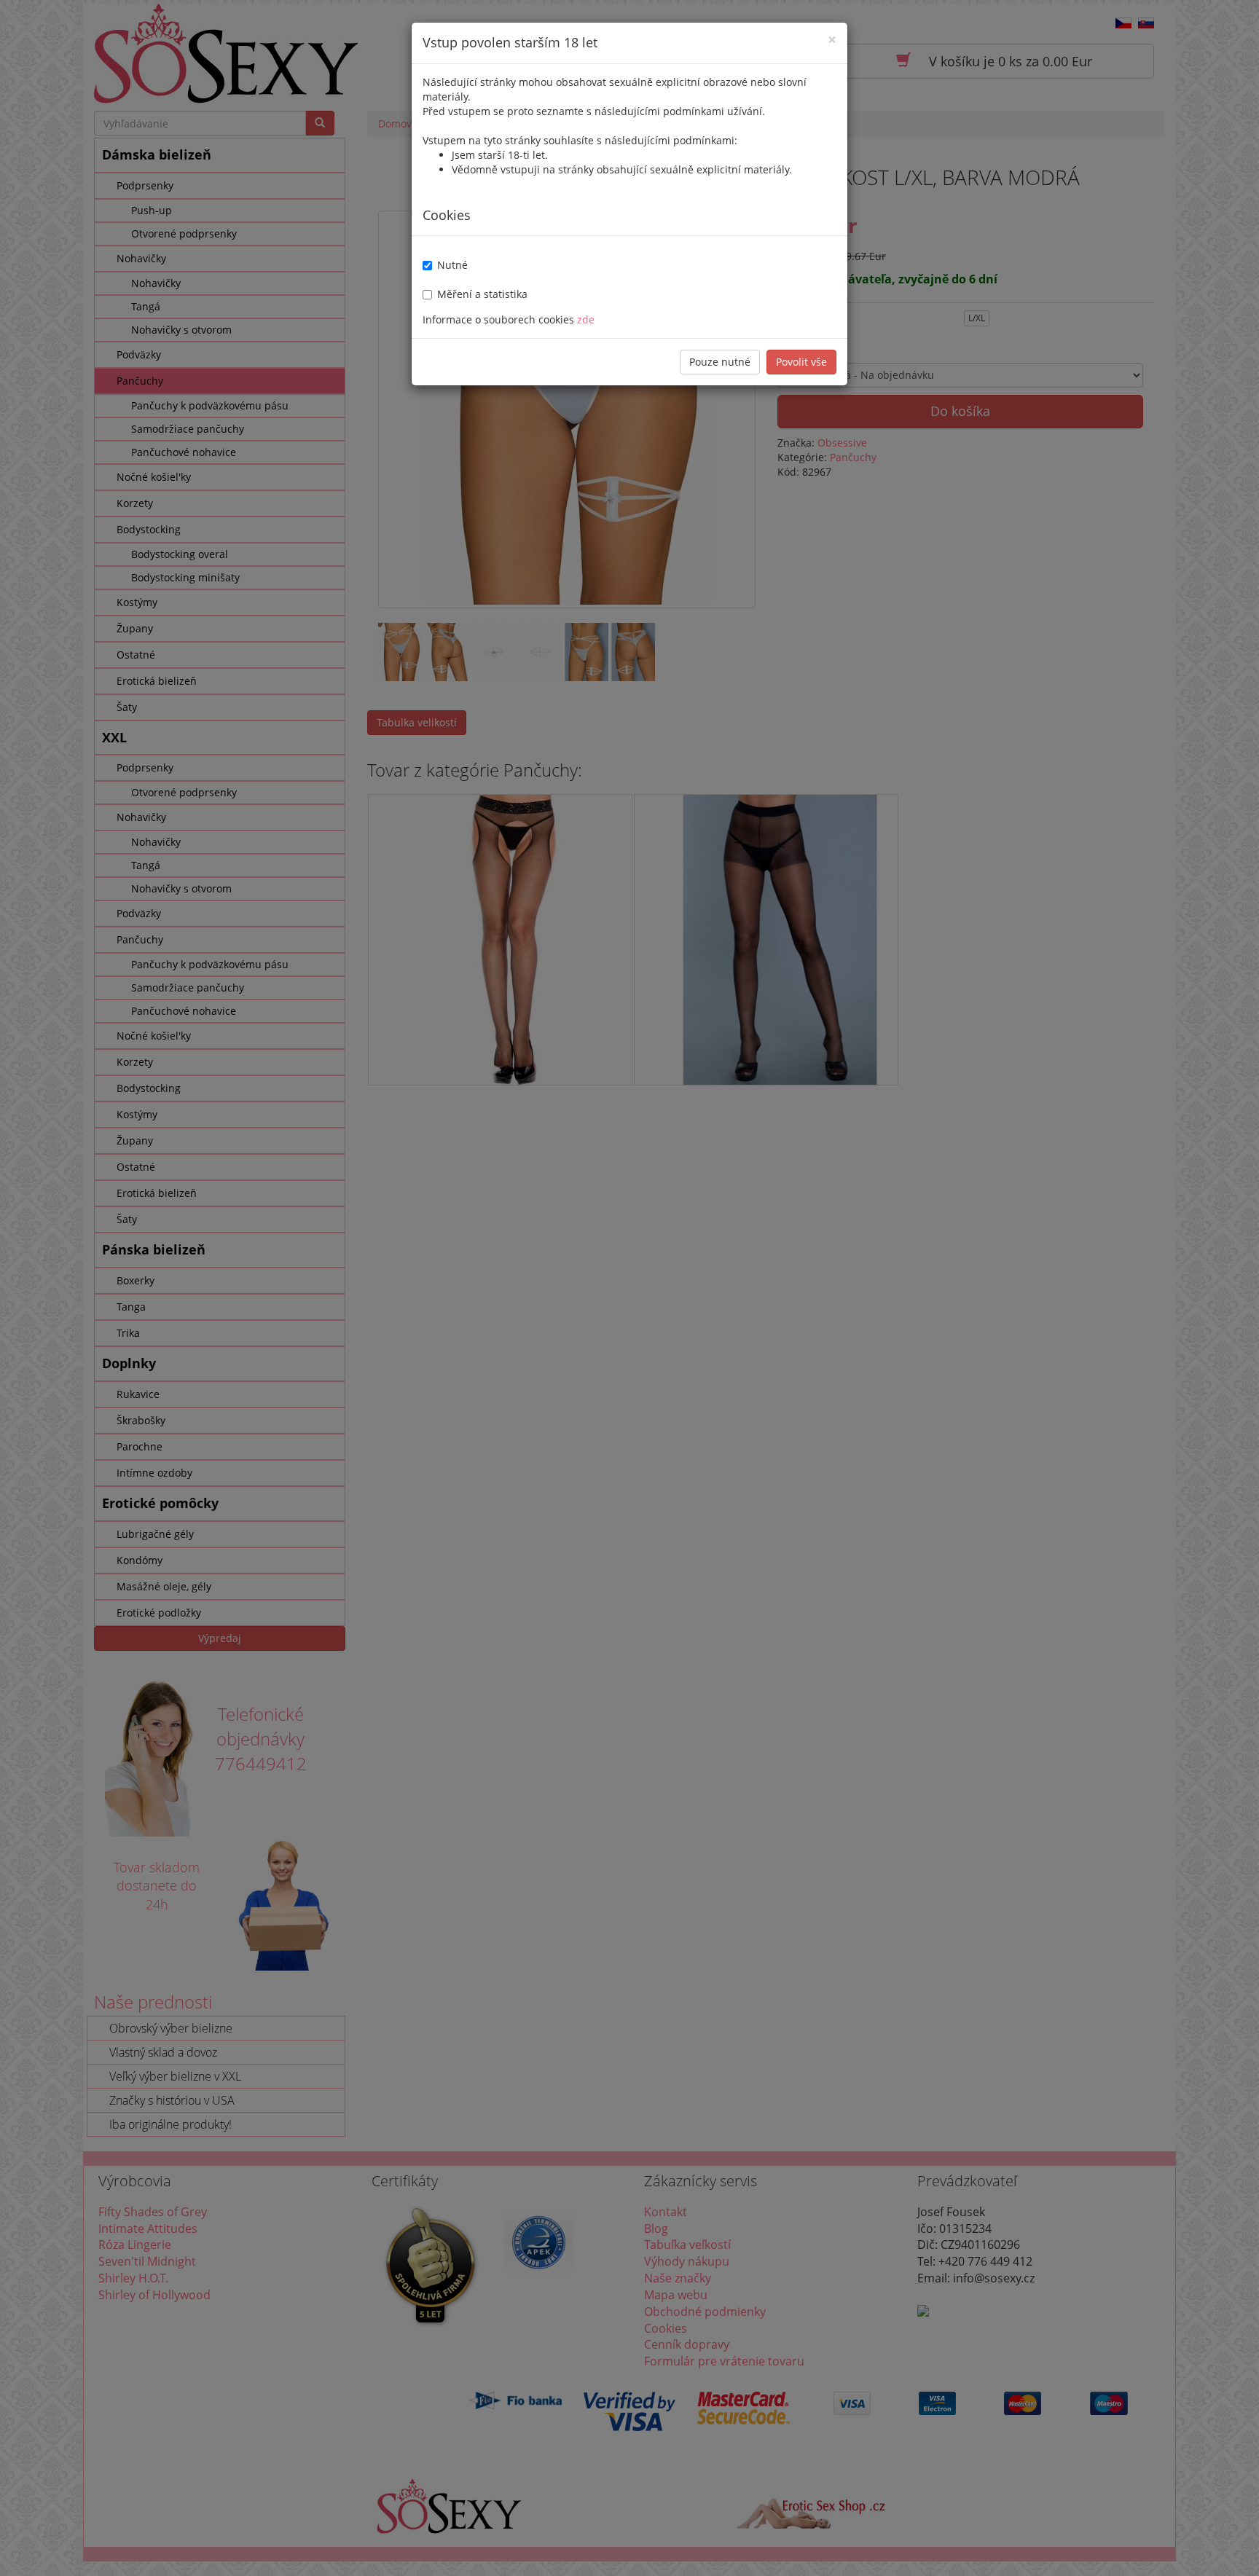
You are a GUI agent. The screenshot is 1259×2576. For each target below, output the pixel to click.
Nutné (452, 265)
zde (586, 319)
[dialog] (629, 1288)
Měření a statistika (482, 294)
